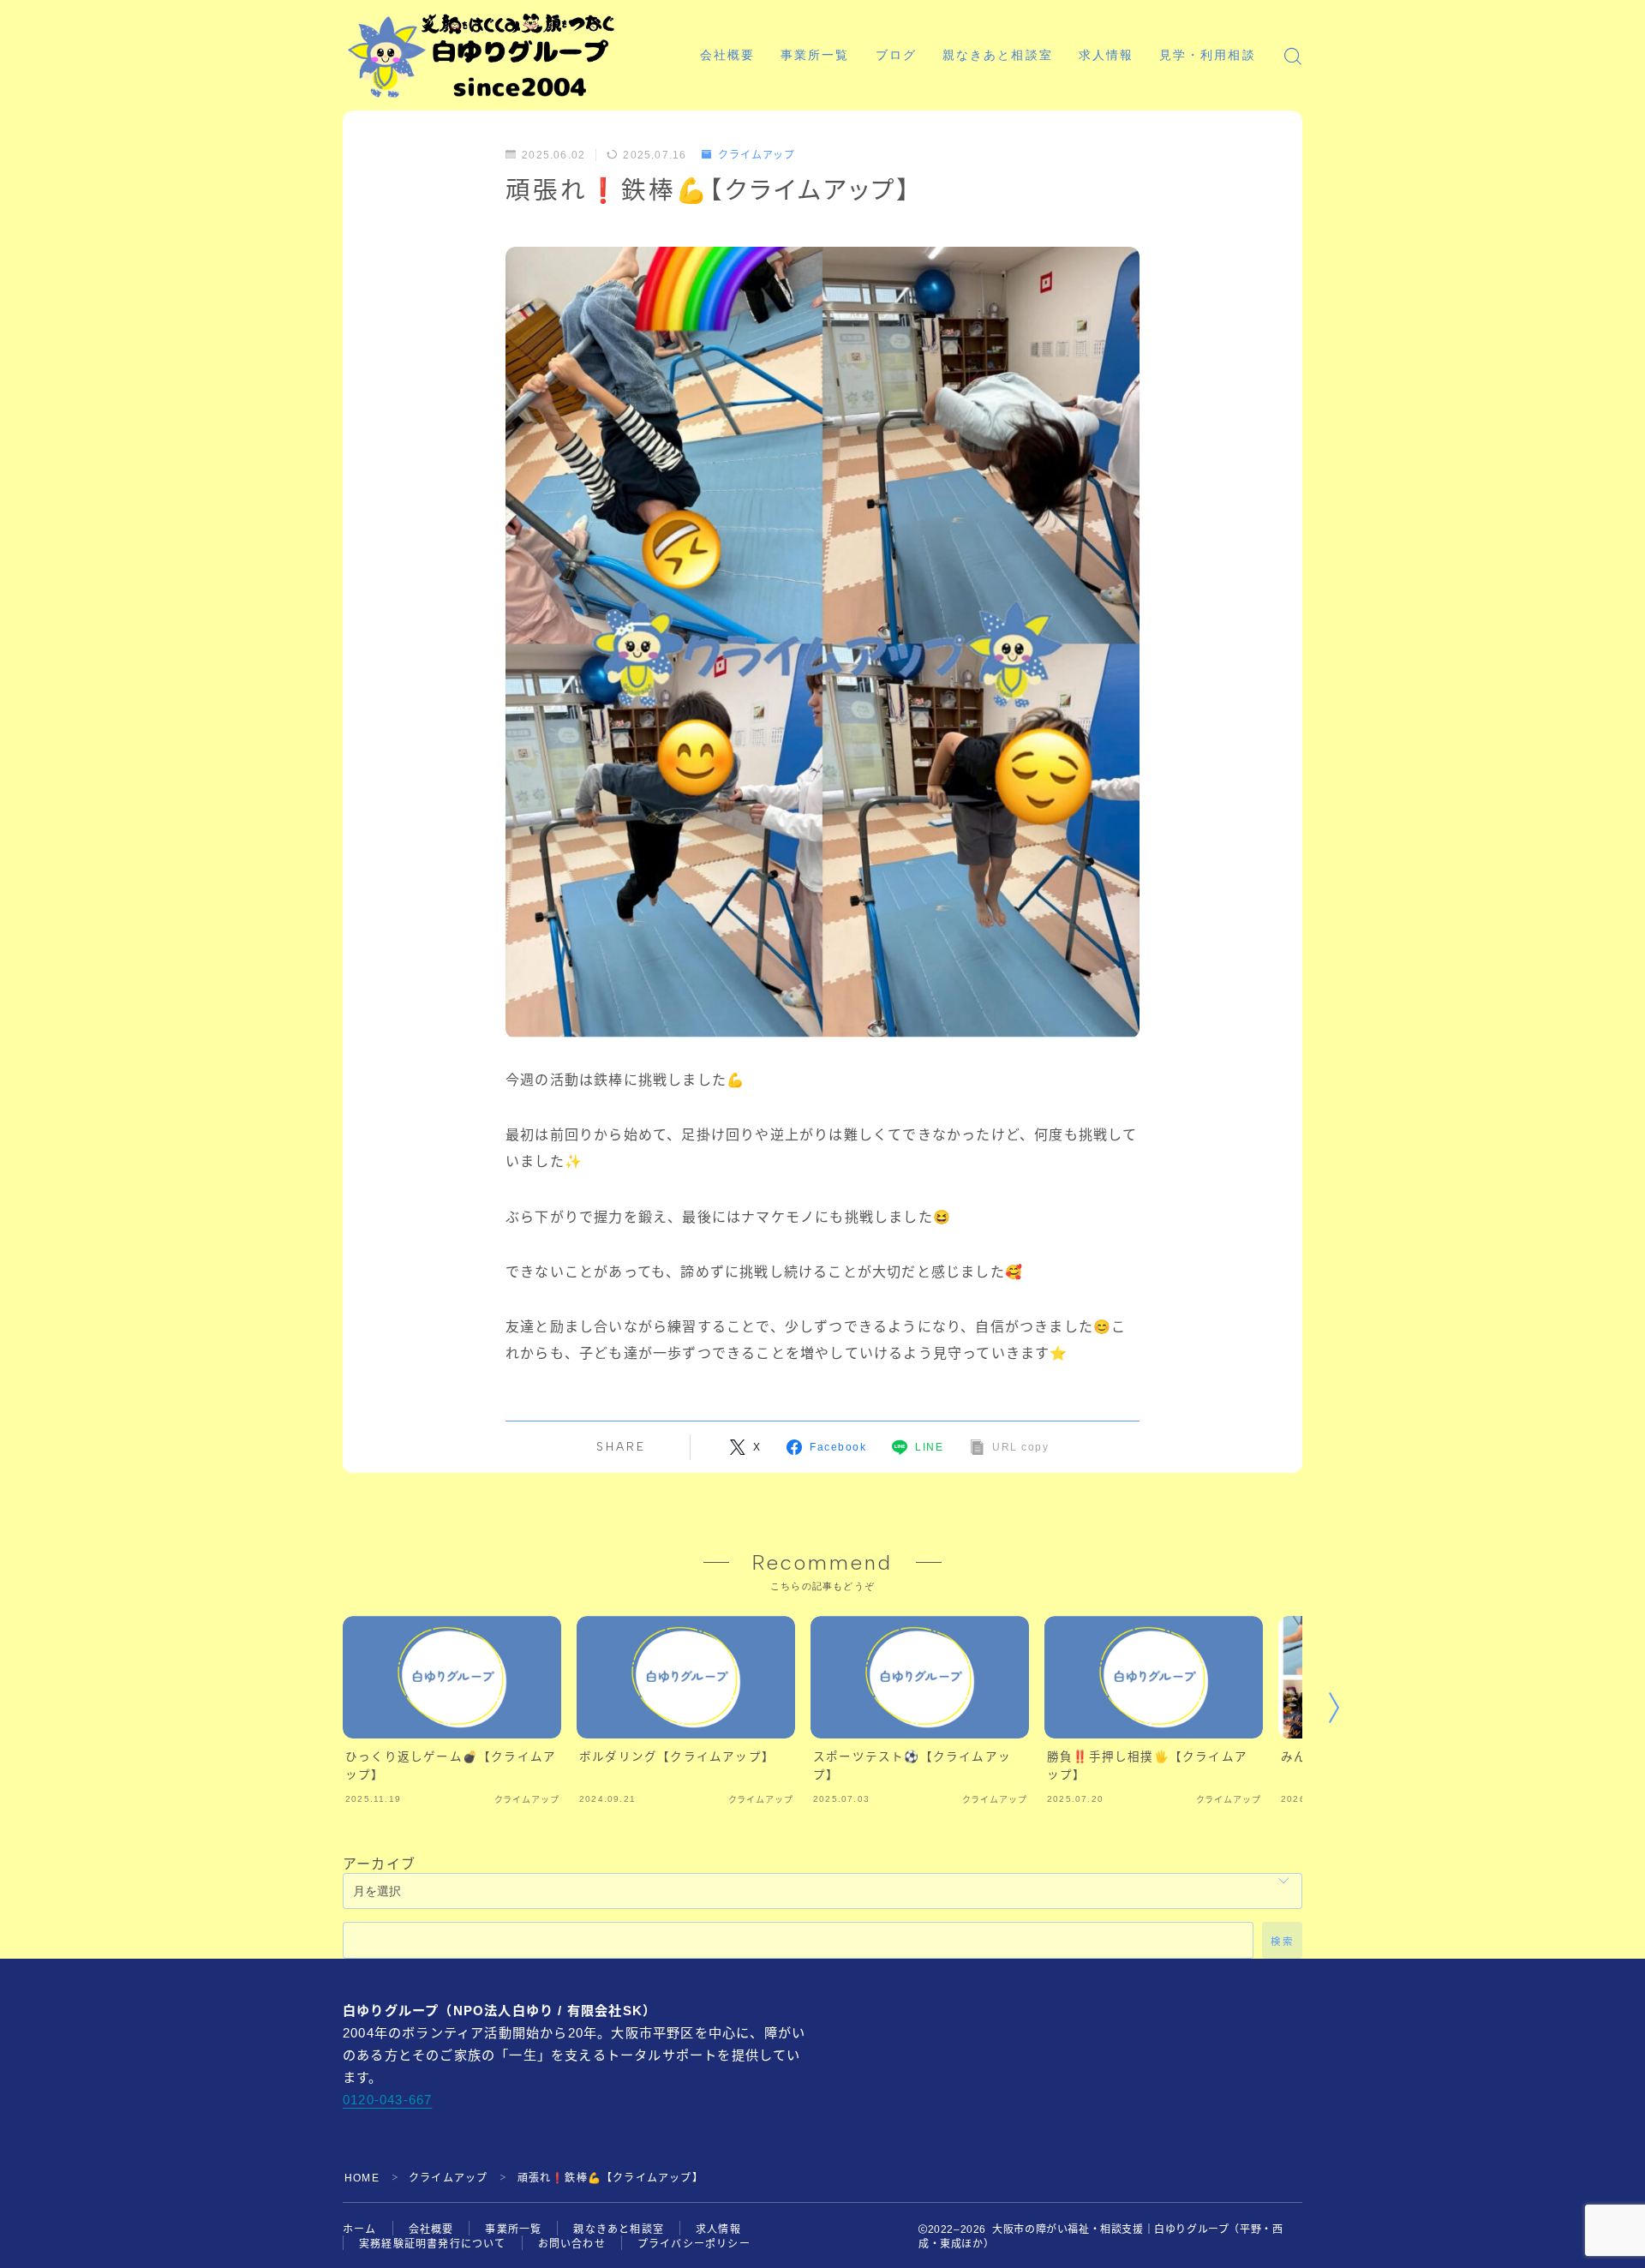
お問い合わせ (572, 2244)
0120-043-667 (387, 2100)
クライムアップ (757, 155)
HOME (362, 2178)
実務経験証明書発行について (433, 2244)
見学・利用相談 (1208, 55)
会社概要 (727, 55)
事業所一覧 (815, 55)
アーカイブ (379, 1864)
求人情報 (1106, 55)
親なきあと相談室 (998, 55)
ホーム (360, 2229)
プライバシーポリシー (694, 2244)
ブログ (896, 55)
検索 (1282, 1942)
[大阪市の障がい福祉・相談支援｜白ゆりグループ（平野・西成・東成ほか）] (482, 56)
